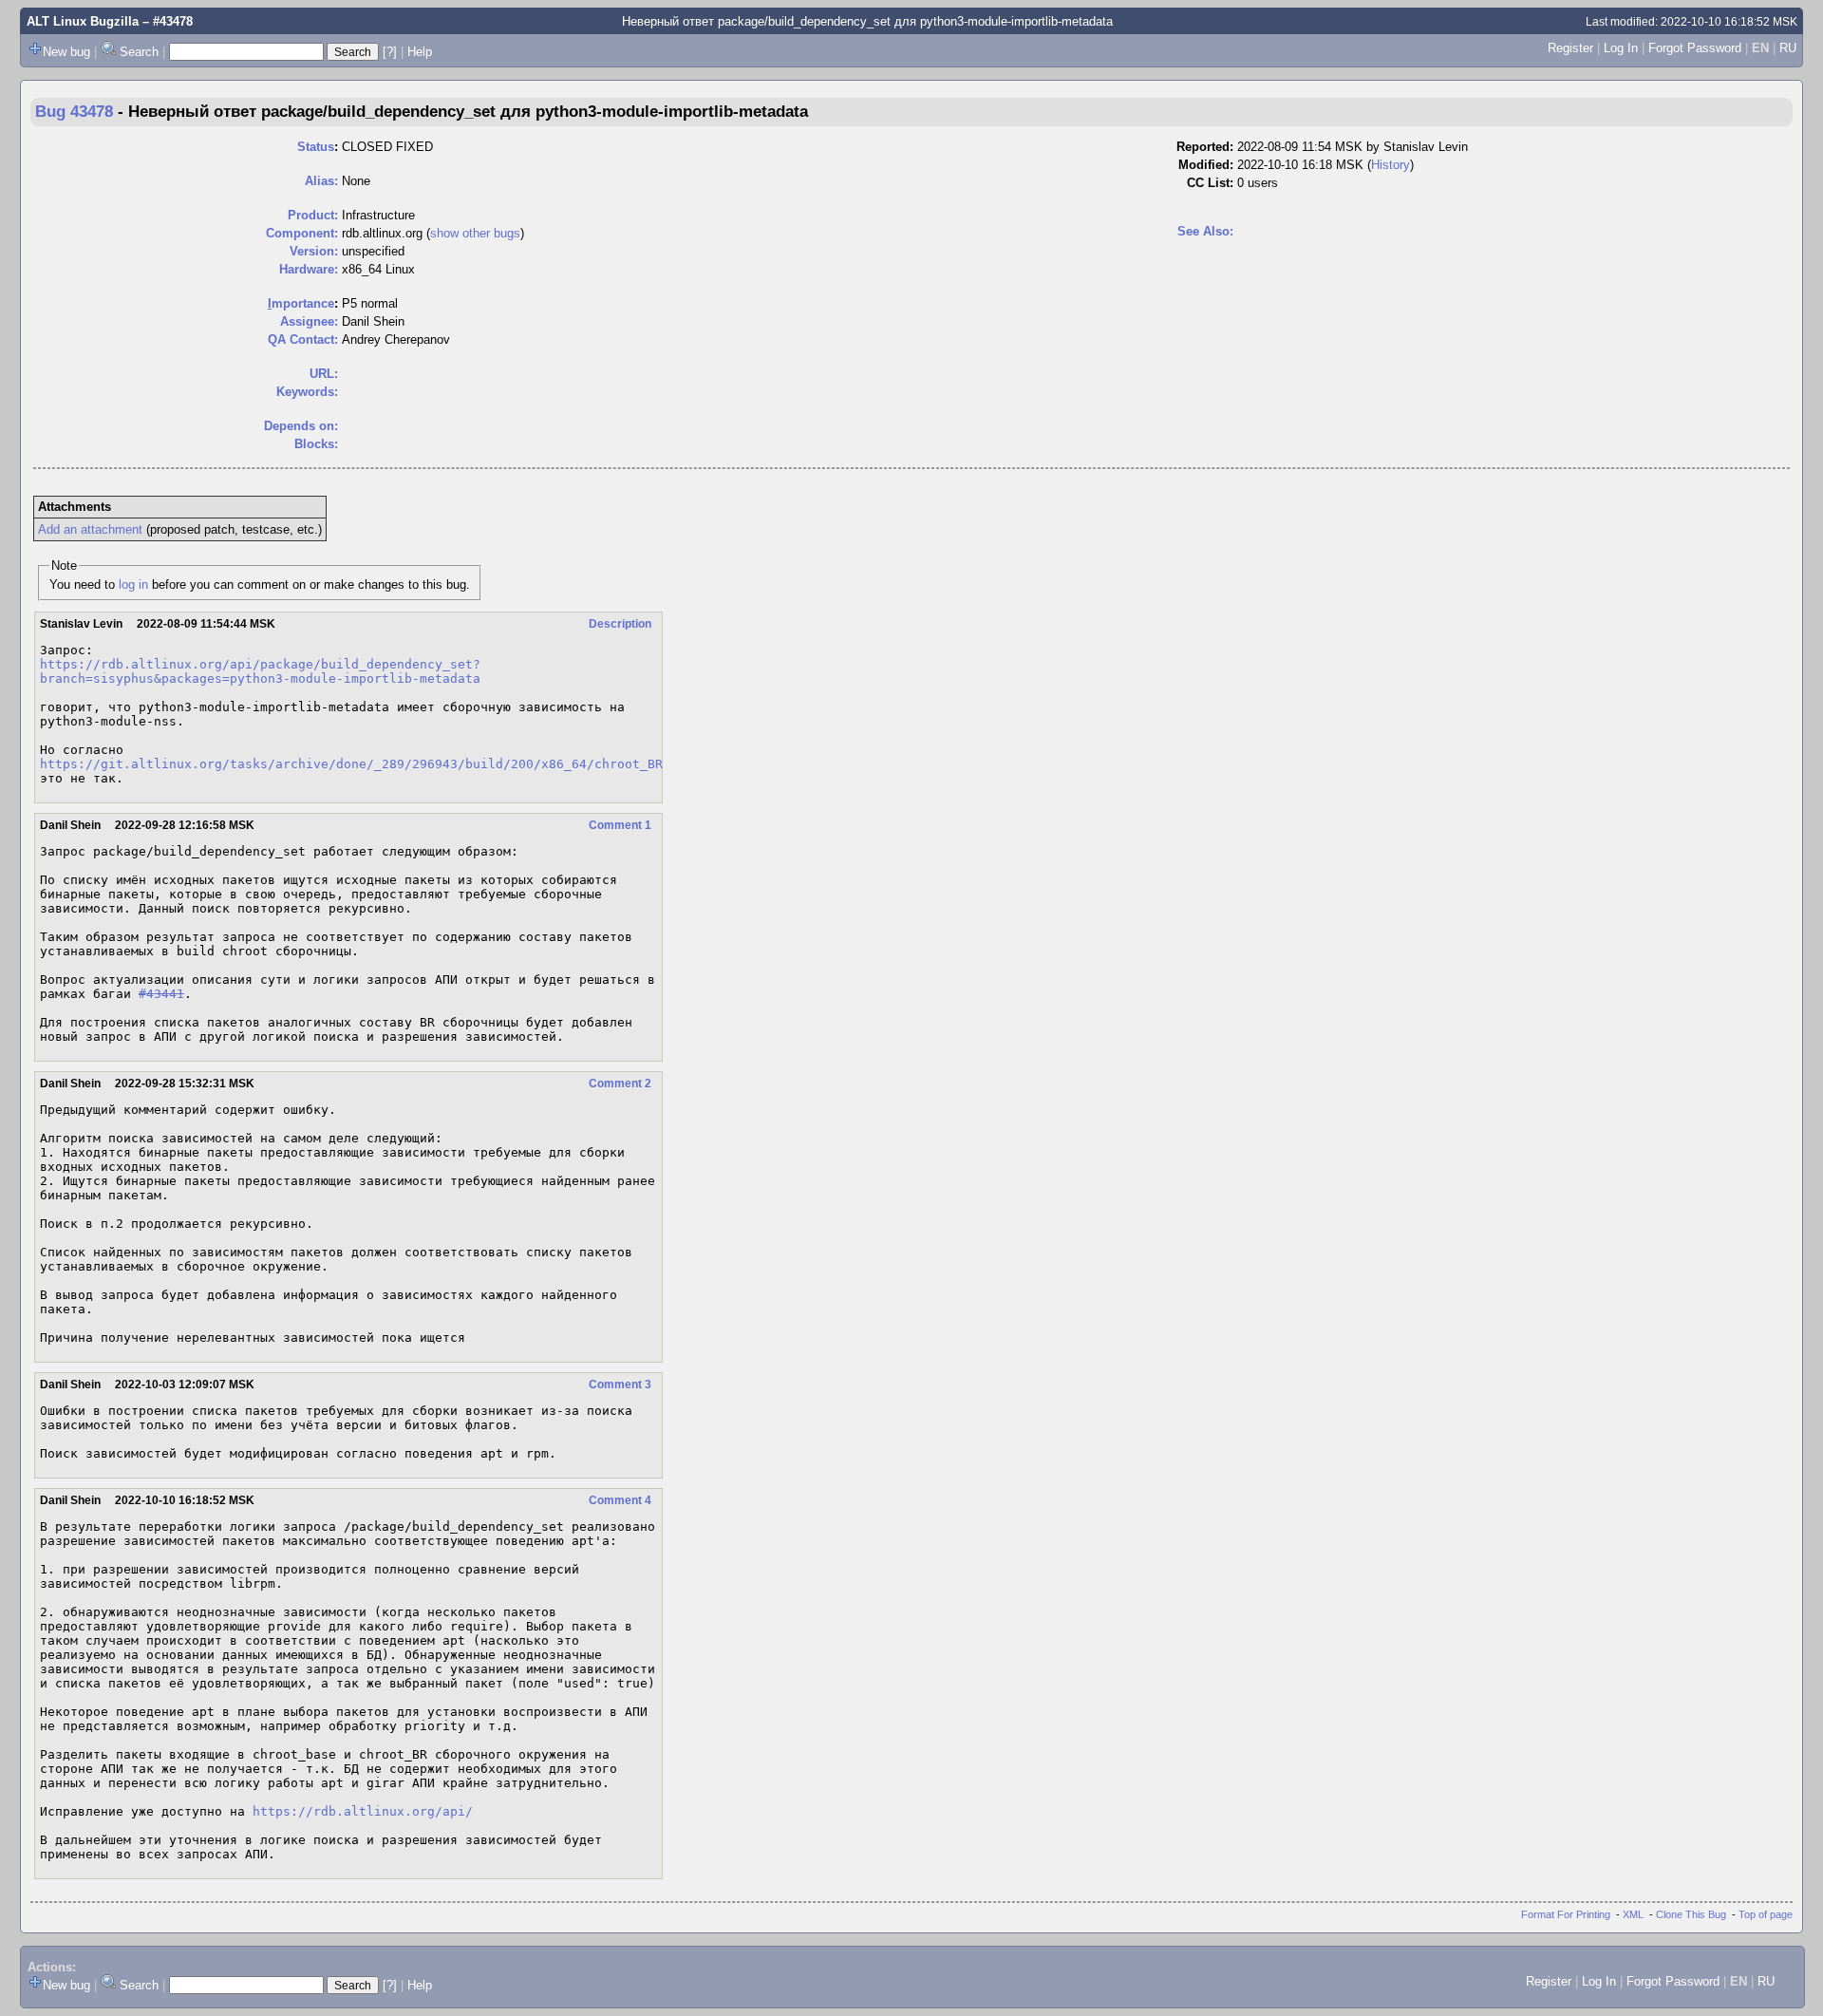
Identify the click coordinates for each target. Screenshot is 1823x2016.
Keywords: (307, 392)
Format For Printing (1566, 1914)
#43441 (161, 994)
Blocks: (316, 444)
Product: (313, 215)
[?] (390, 52)
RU (1788, 48)
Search (139, 52)
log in (133, 584)
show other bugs (475, 233)
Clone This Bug (1691, 1914)
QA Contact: (303, 339)
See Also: (1205, 231)
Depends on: (301, 426)
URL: (324, 374)
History (1391, 165)
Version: (314, 251)
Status (316, 147)
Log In (1621, 48)
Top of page (1766, 1914)
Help (420, 52)
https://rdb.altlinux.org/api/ (363, 1811)
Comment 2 (620, 1083)
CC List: (1210, 183)
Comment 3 (620, 1385)
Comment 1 (620, 825)
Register (1570, 48)
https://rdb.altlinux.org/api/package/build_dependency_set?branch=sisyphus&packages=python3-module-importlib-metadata (260, 671)
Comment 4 (620, 1500)
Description (620, 624)
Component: (302, 233)
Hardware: (309, 269)
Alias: (321, 181)
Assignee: (309, 321)
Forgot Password (1695, 48)
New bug (66, 52)
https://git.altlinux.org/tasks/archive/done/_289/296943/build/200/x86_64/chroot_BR (351, 764)
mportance (301, 303)
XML (1633, 1914)
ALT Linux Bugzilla (83, 21)
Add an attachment (90, 529)
